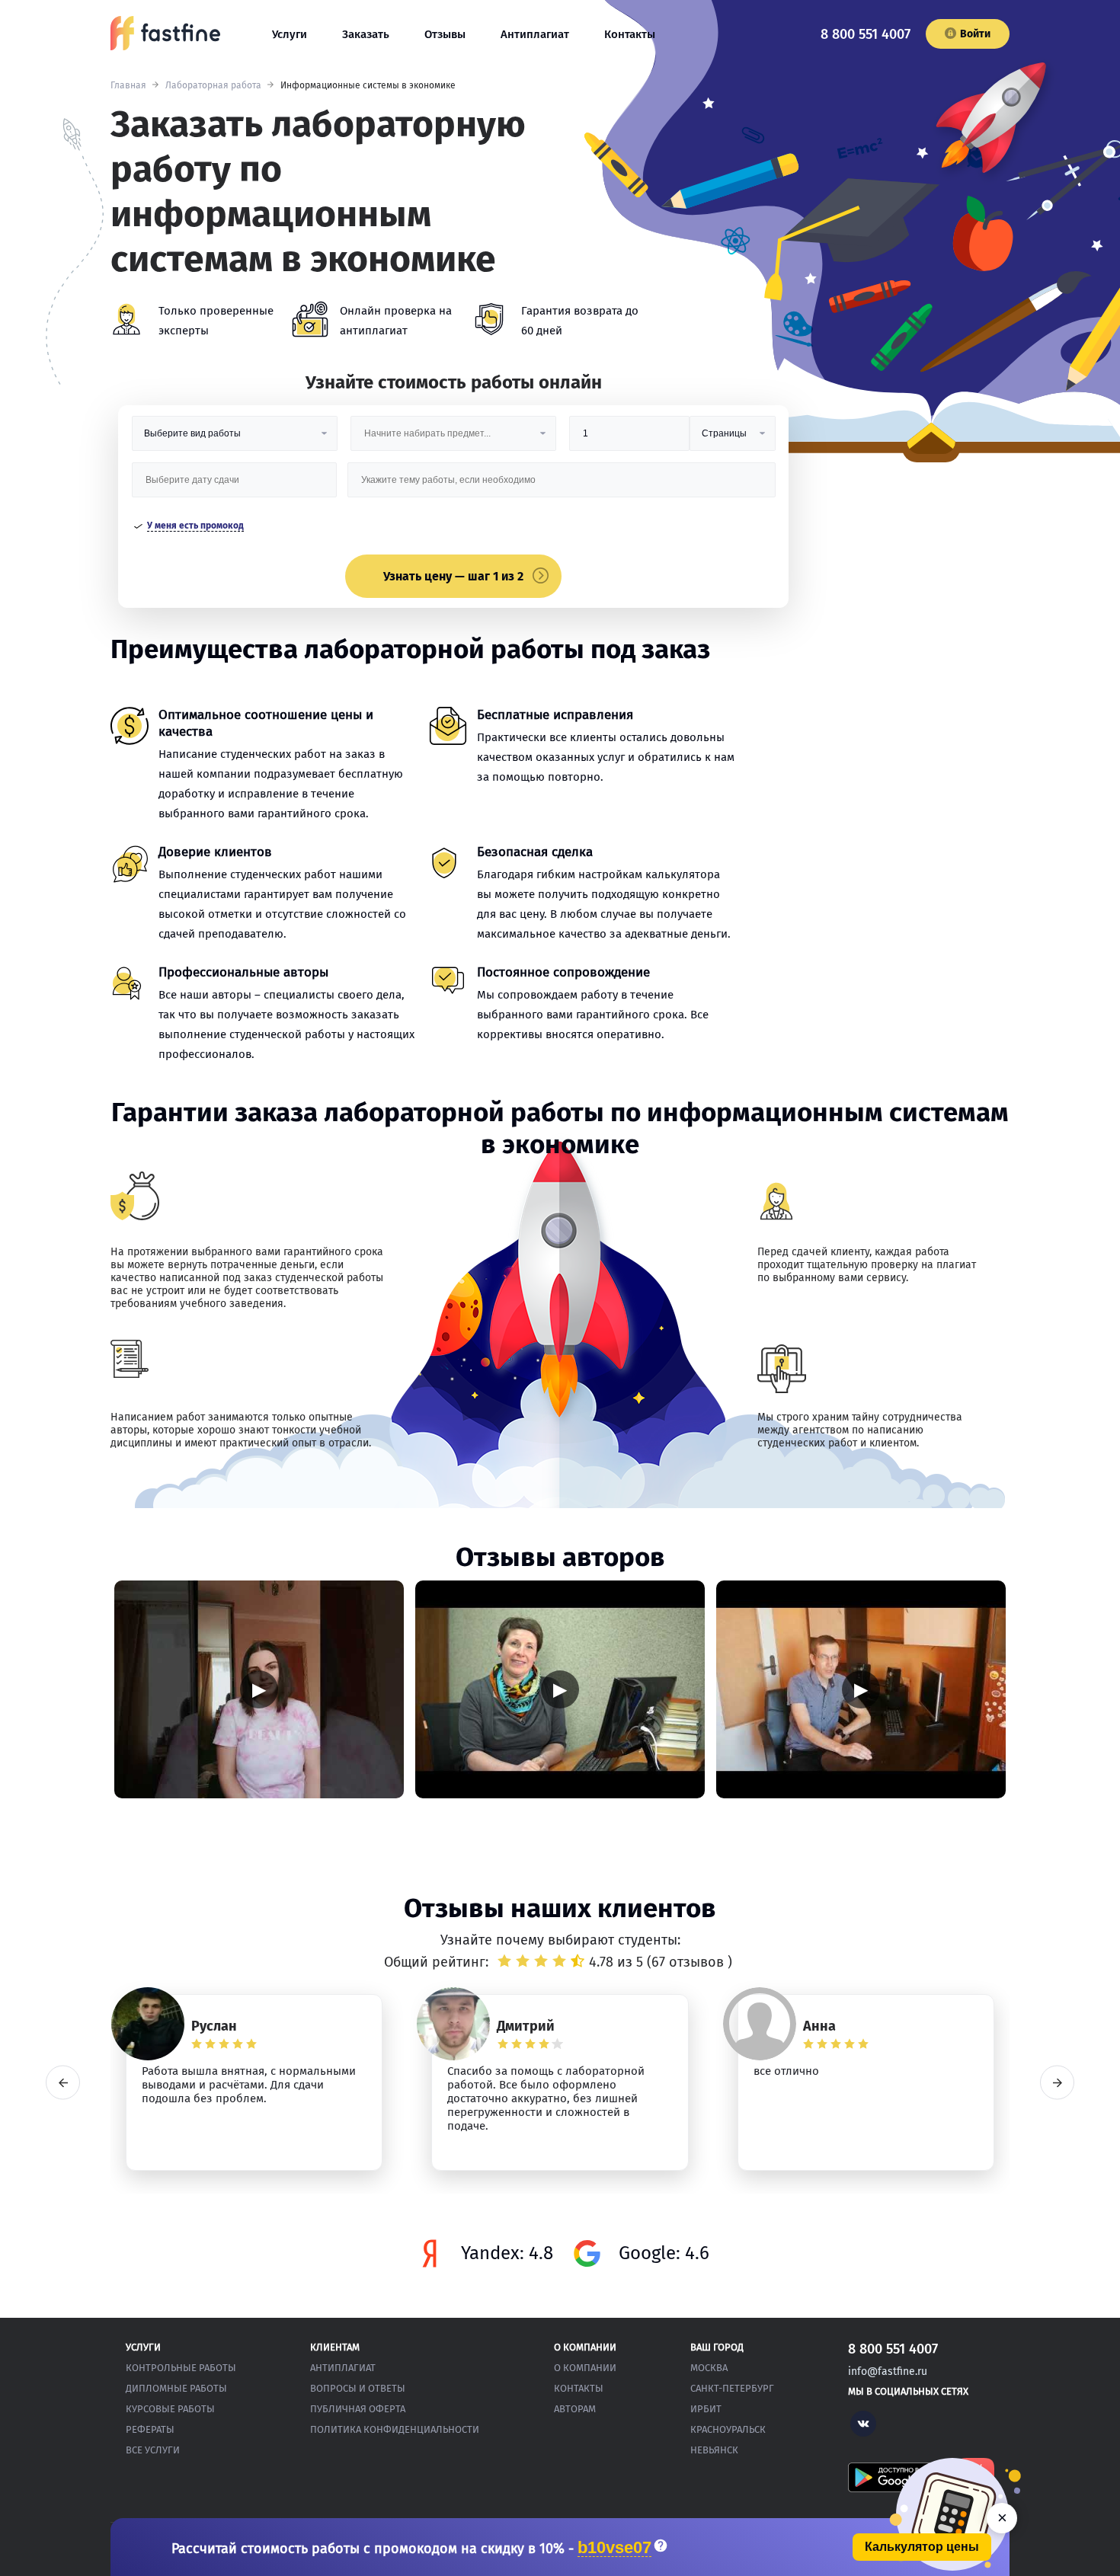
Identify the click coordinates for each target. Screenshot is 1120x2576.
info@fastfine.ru (888, 2371)
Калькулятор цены (922, 2547)
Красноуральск (728, 2429)
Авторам (575, 2409)
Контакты (630, 34)
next (1057, 2083)
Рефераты (150, 2429)
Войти (975, 34)
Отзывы (445, 34)
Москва (709, 2368)
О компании (585, 2368)
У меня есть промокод (195, 526)
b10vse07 (614, 2548)
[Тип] (732, 439)
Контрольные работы (181, 2368)
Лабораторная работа (213, 85)
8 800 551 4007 (866, 34)
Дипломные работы (176, 2388)
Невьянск (714, 2450)
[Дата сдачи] (235, 486)
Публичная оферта (358, 2409)
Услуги (290, 34)
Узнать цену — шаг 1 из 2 (453, 576)
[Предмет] (453, 439)
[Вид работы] (235, 439)
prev (63, 2083)
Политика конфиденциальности (395, 2429)
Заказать (366, 34)
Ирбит (706, 2409)
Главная (128, 85)
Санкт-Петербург (732, 2388)
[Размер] (629, 439)
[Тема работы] (561, 486)
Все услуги (153, 2450)
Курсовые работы (170, 2409)
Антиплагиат (535, 34)
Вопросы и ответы (358, 2388)
